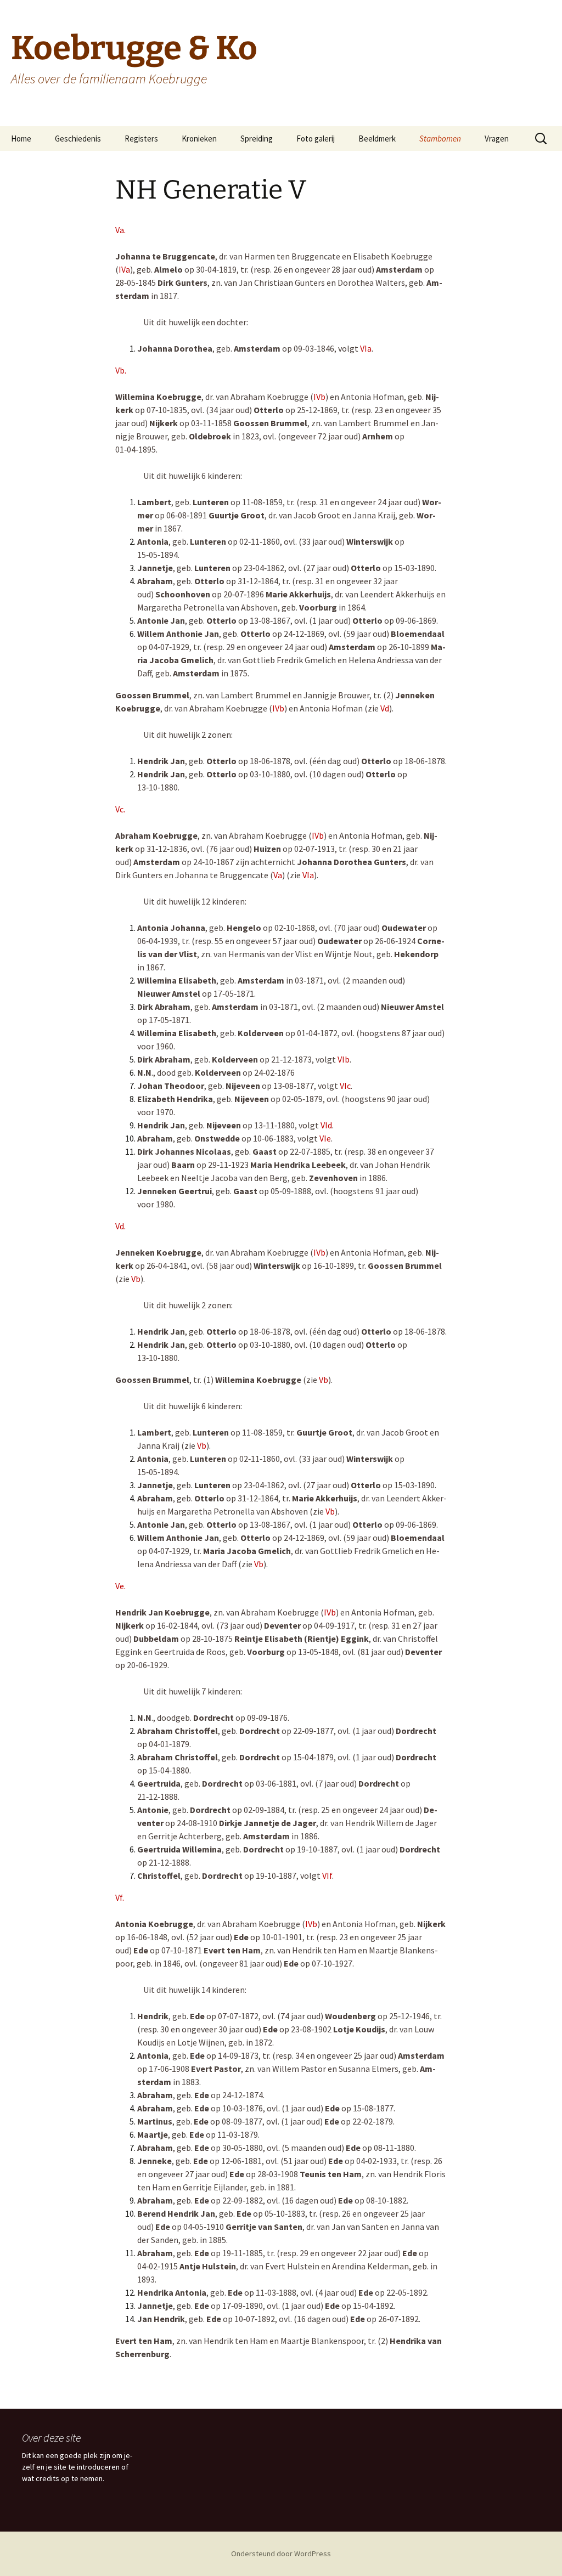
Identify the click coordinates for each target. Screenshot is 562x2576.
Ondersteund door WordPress (281, 2554)
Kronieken (199, 139)
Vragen (497, 139)
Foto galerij (316, 139)
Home (21, 139)
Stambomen (440, 139)
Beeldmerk (377, 139)
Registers (141, 139)
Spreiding (257, 139)
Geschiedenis (78, 139)
